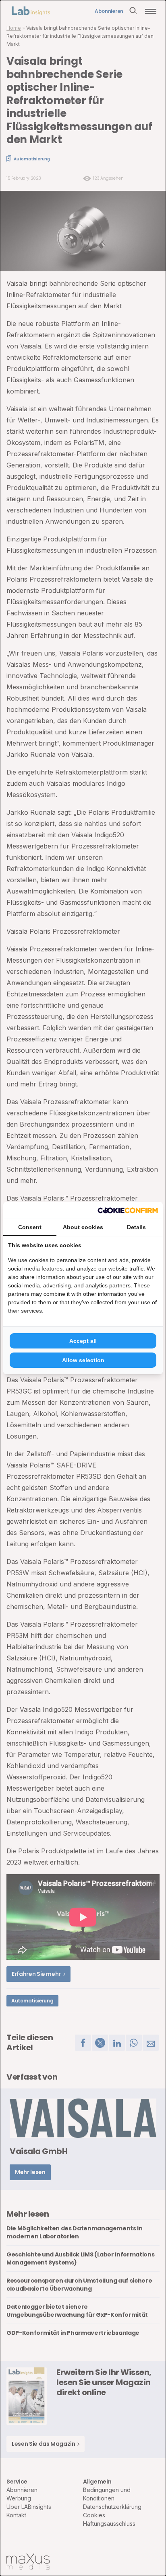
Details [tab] (136, 1227)
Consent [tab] (30, 1227)
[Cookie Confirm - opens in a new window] (128, 1210)
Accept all (83, 1341)
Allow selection (83, 1360)
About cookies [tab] (83, 1227)
